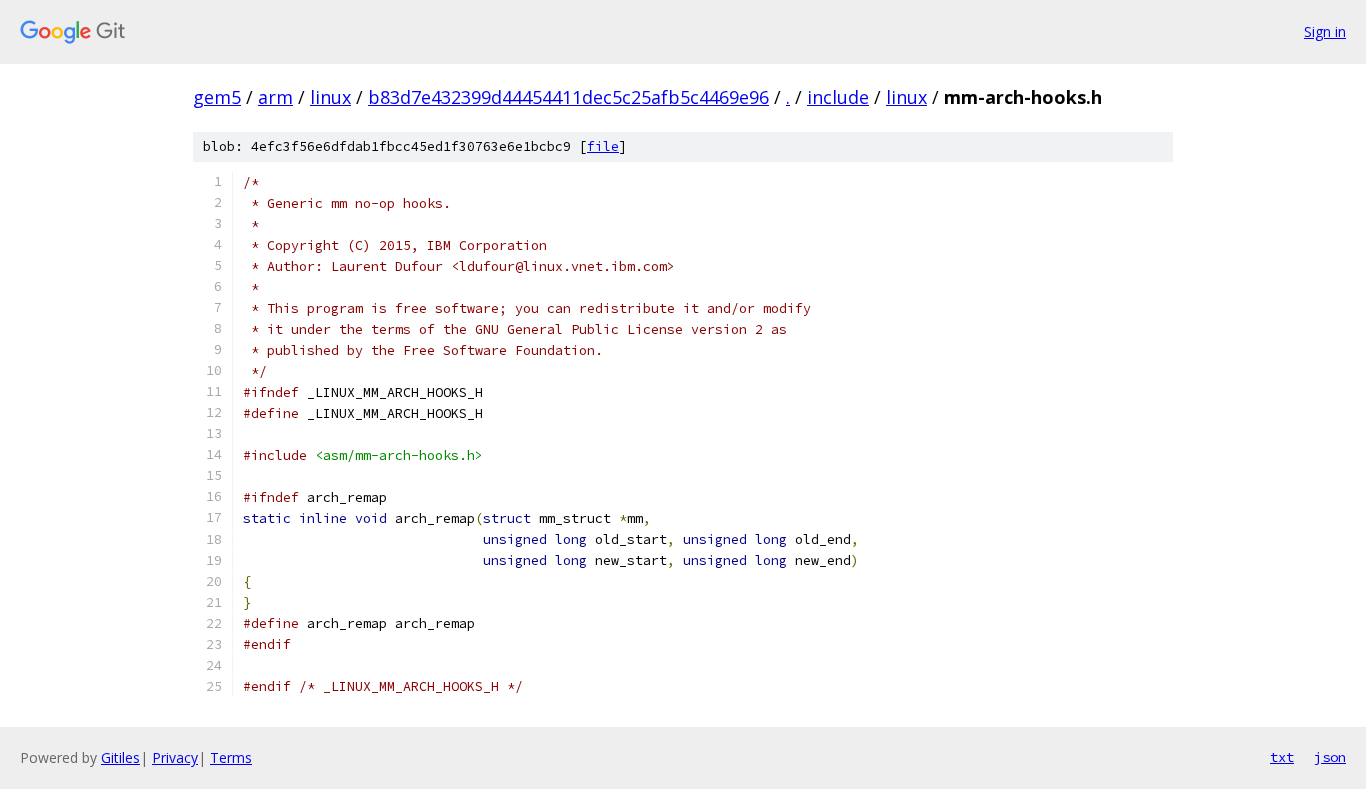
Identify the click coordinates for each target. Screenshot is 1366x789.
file (603, 146)
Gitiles (120, 757)
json (1330, 757)
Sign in (1325, 31)
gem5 (217, 97)
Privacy (175, 757)
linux (330, 97)
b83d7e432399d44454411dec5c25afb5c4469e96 (568, 97)
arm (275, 97)
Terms (231, 757)
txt (1282, 757)
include (838, 97)
